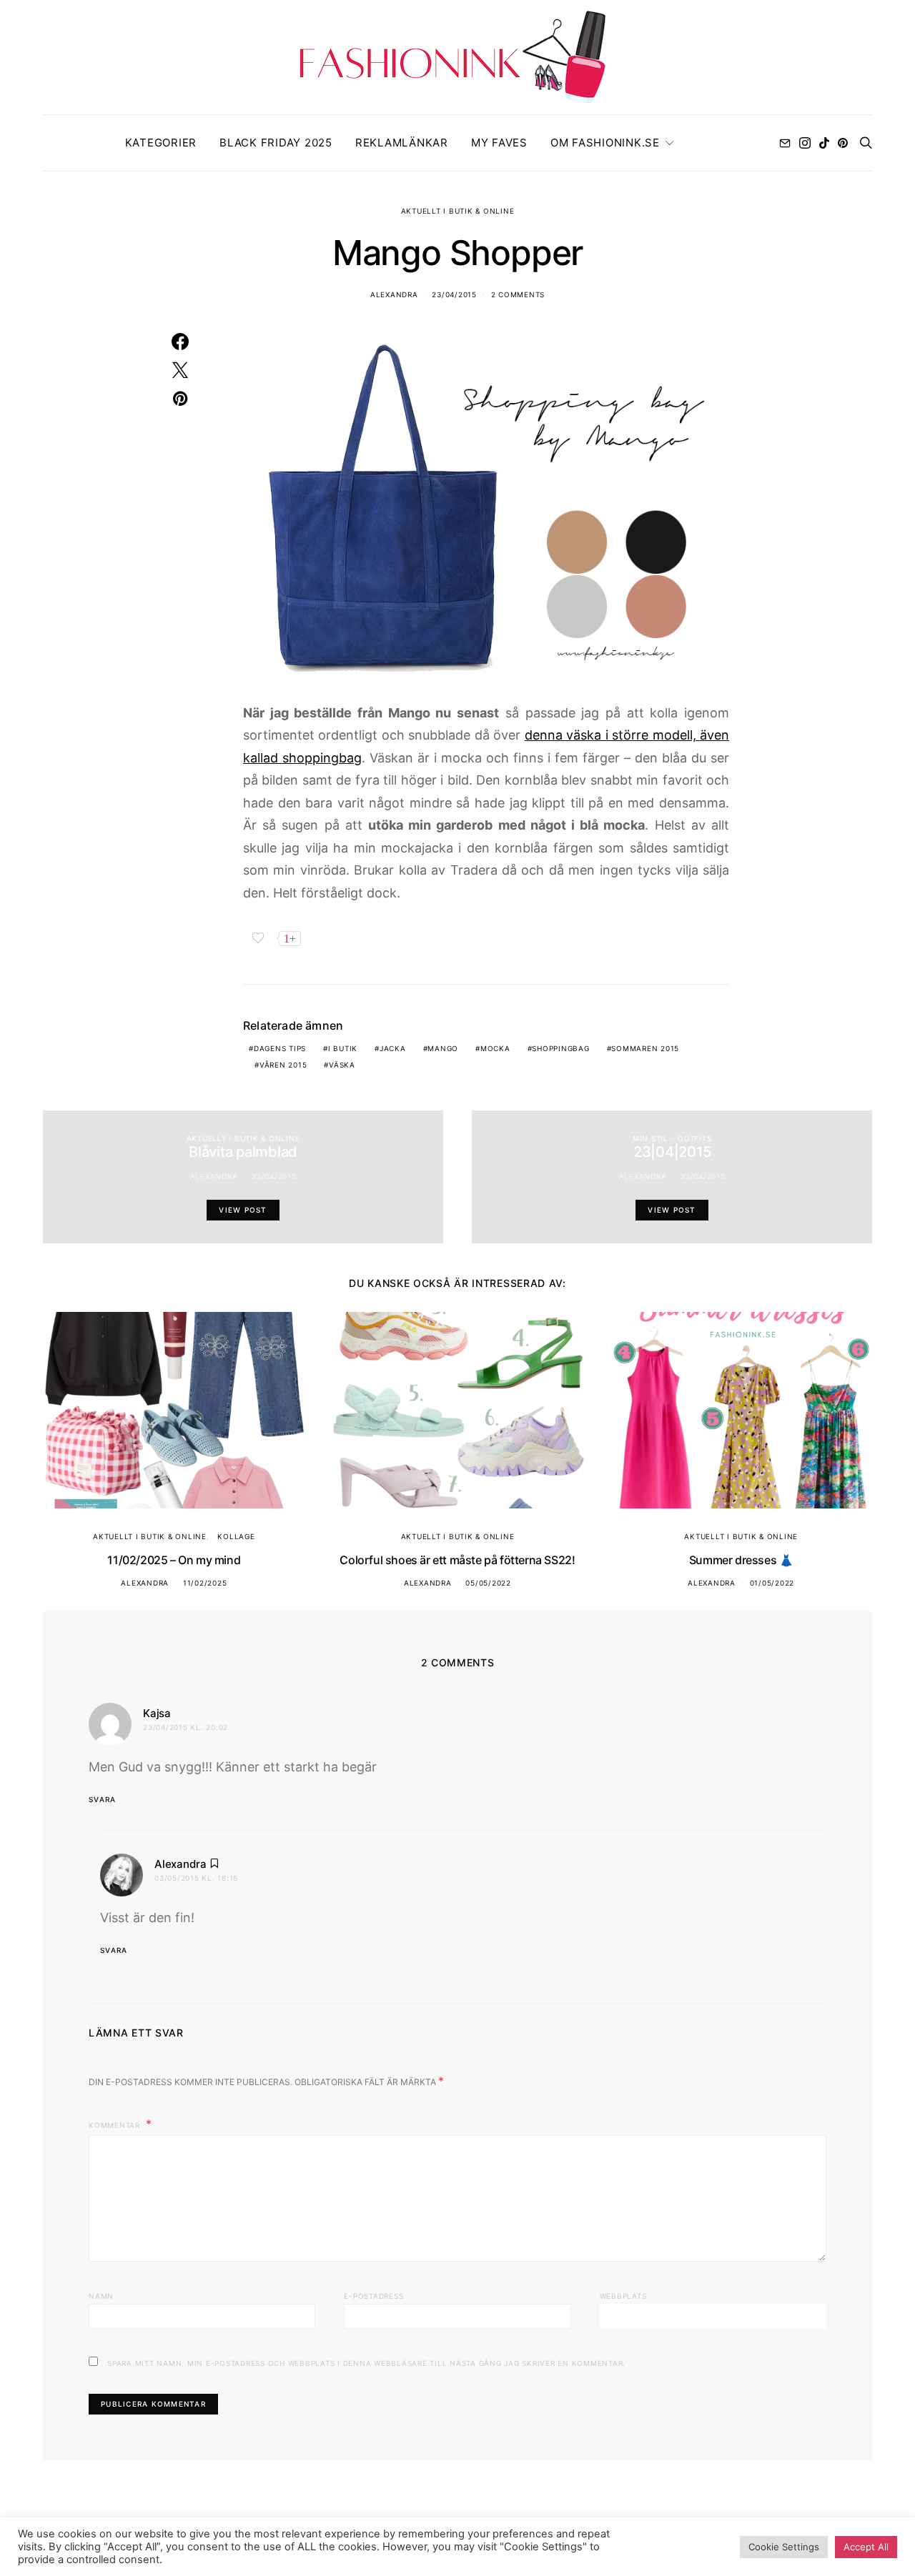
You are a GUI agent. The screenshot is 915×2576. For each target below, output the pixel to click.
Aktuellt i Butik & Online (458, 211)
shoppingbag (560, 1048)
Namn (101, 2296)
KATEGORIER (161, 143)
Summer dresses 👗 (741, 1560)
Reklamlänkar (402, 143)
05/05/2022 (488, 1583)
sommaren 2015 (645, 1048)
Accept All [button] (866, 2547)
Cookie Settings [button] (784, 2547)
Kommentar (116, 2125)
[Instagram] (805, 143)
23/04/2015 (454, 294)
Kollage (236, 1536)
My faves (499, 143)
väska (342, 1065)
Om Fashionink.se (605, 143)
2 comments (518, 294)
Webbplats (623, 2296)
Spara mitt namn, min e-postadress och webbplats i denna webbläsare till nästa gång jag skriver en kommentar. (366, 2363)
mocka (495, 1048)
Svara (102, 1799)
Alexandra (394, 294)
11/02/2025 (205, 1583)
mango (443, 1048)
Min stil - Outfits (672, 1138)
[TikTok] (824, 143)
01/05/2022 (772, 1583)
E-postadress (374, 2296)
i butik (343, 1048)
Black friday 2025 (276, 143)
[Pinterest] (843, 143)
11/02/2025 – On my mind (174, 1560)
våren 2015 (283, 1065)
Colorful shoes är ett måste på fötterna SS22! (457, 1560)
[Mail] (785, 143)
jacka (393, 1048)
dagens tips (280, 1048)
